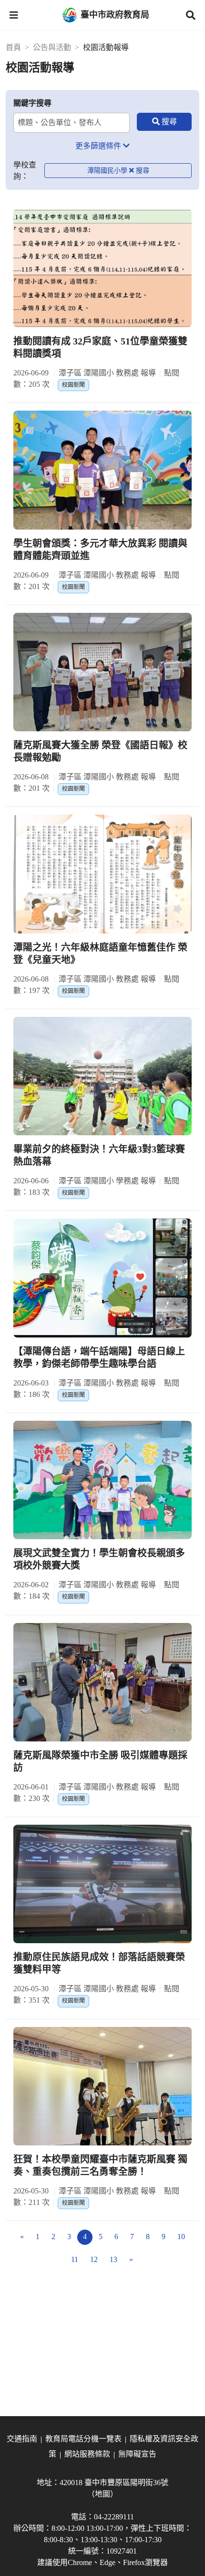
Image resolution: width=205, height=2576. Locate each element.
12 (94, 2259)
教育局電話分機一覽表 (83, 2439)
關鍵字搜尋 (32, 103)
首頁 (13, 47)
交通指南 (22, 2439)
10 (181, 2237)
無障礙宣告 (137, 2454)
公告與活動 (52, 47)
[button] (14, 15)
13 (113, 2259)
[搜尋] (164, 122)
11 (75, 2259)
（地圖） (102, 2494)
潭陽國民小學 (107, 171)
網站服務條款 (87, 2454)
